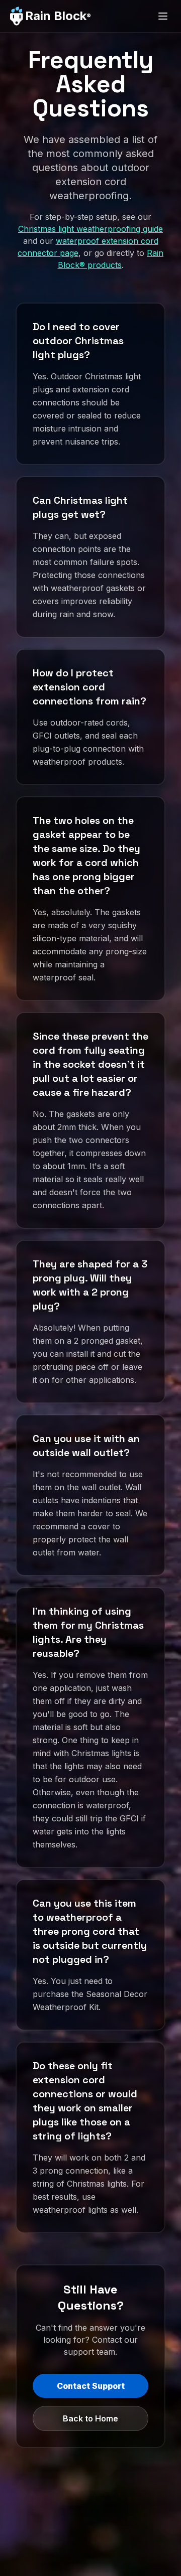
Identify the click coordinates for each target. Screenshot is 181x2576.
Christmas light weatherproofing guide (90, 229)
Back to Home (90, 2418)
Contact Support (91, 2386)
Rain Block (58, 16)
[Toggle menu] (163, 16)
